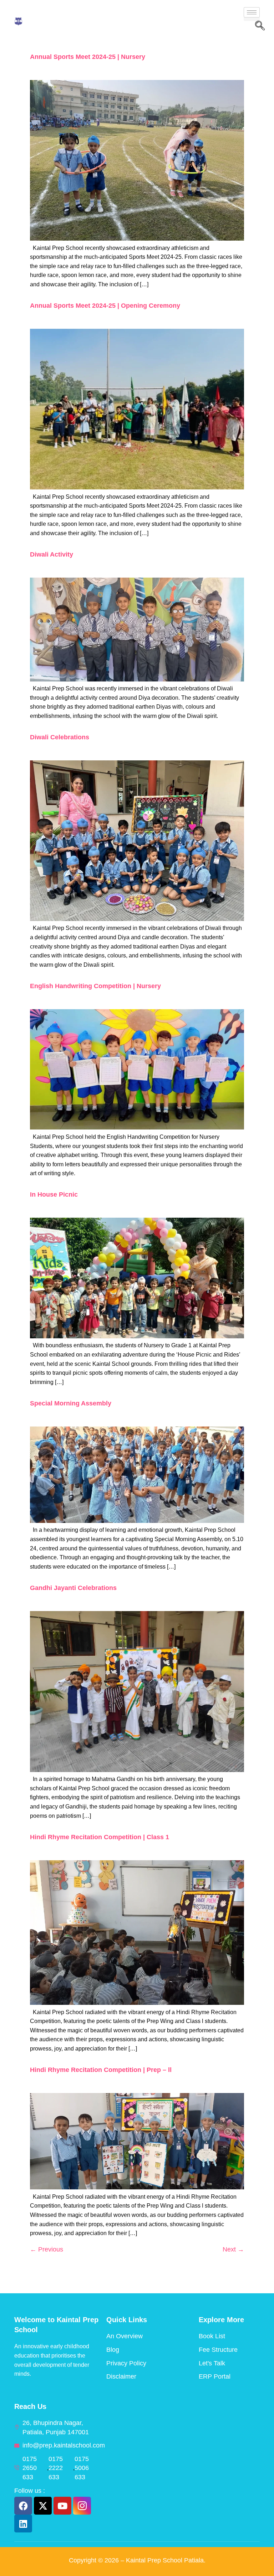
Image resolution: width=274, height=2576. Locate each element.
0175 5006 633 (82, 2468)
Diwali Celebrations (60, 737)
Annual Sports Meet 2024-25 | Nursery (88, 57)
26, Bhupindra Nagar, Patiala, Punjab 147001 (56, 2427)
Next (233, 2249)
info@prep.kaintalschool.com (64, 2445)
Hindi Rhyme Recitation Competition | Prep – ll (101, 2070)
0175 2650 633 (30, 2468)
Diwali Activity (52, 554)
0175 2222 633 (56, 2468)
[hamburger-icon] (252, 12)
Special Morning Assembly (71, 1403)
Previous (47, 2249)
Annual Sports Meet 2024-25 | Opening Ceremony (105, 306)
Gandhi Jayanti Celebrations (73, 1588)
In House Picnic (54, 1194)
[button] (260, 26)
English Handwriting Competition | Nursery (95, 986)
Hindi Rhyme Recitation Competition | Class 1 (100, 1837)
